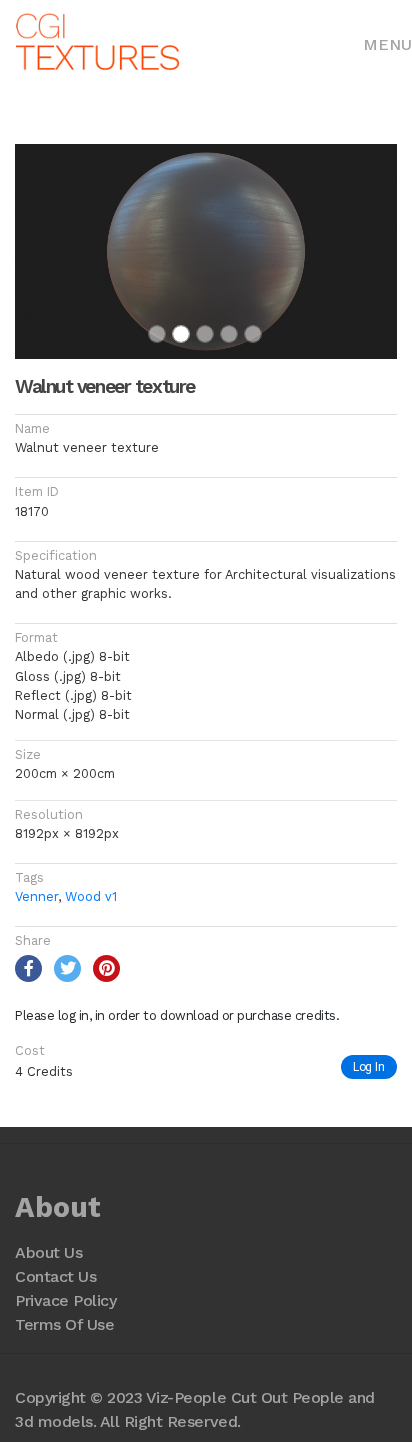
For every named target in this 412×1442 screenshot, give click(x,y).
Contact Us (55, 1276)
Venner (36, 896)
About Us (48, 1252)
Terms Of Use (64, 1324)
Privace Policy (65, 1300)
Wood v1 (91, 896)
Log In (369, 1066)
